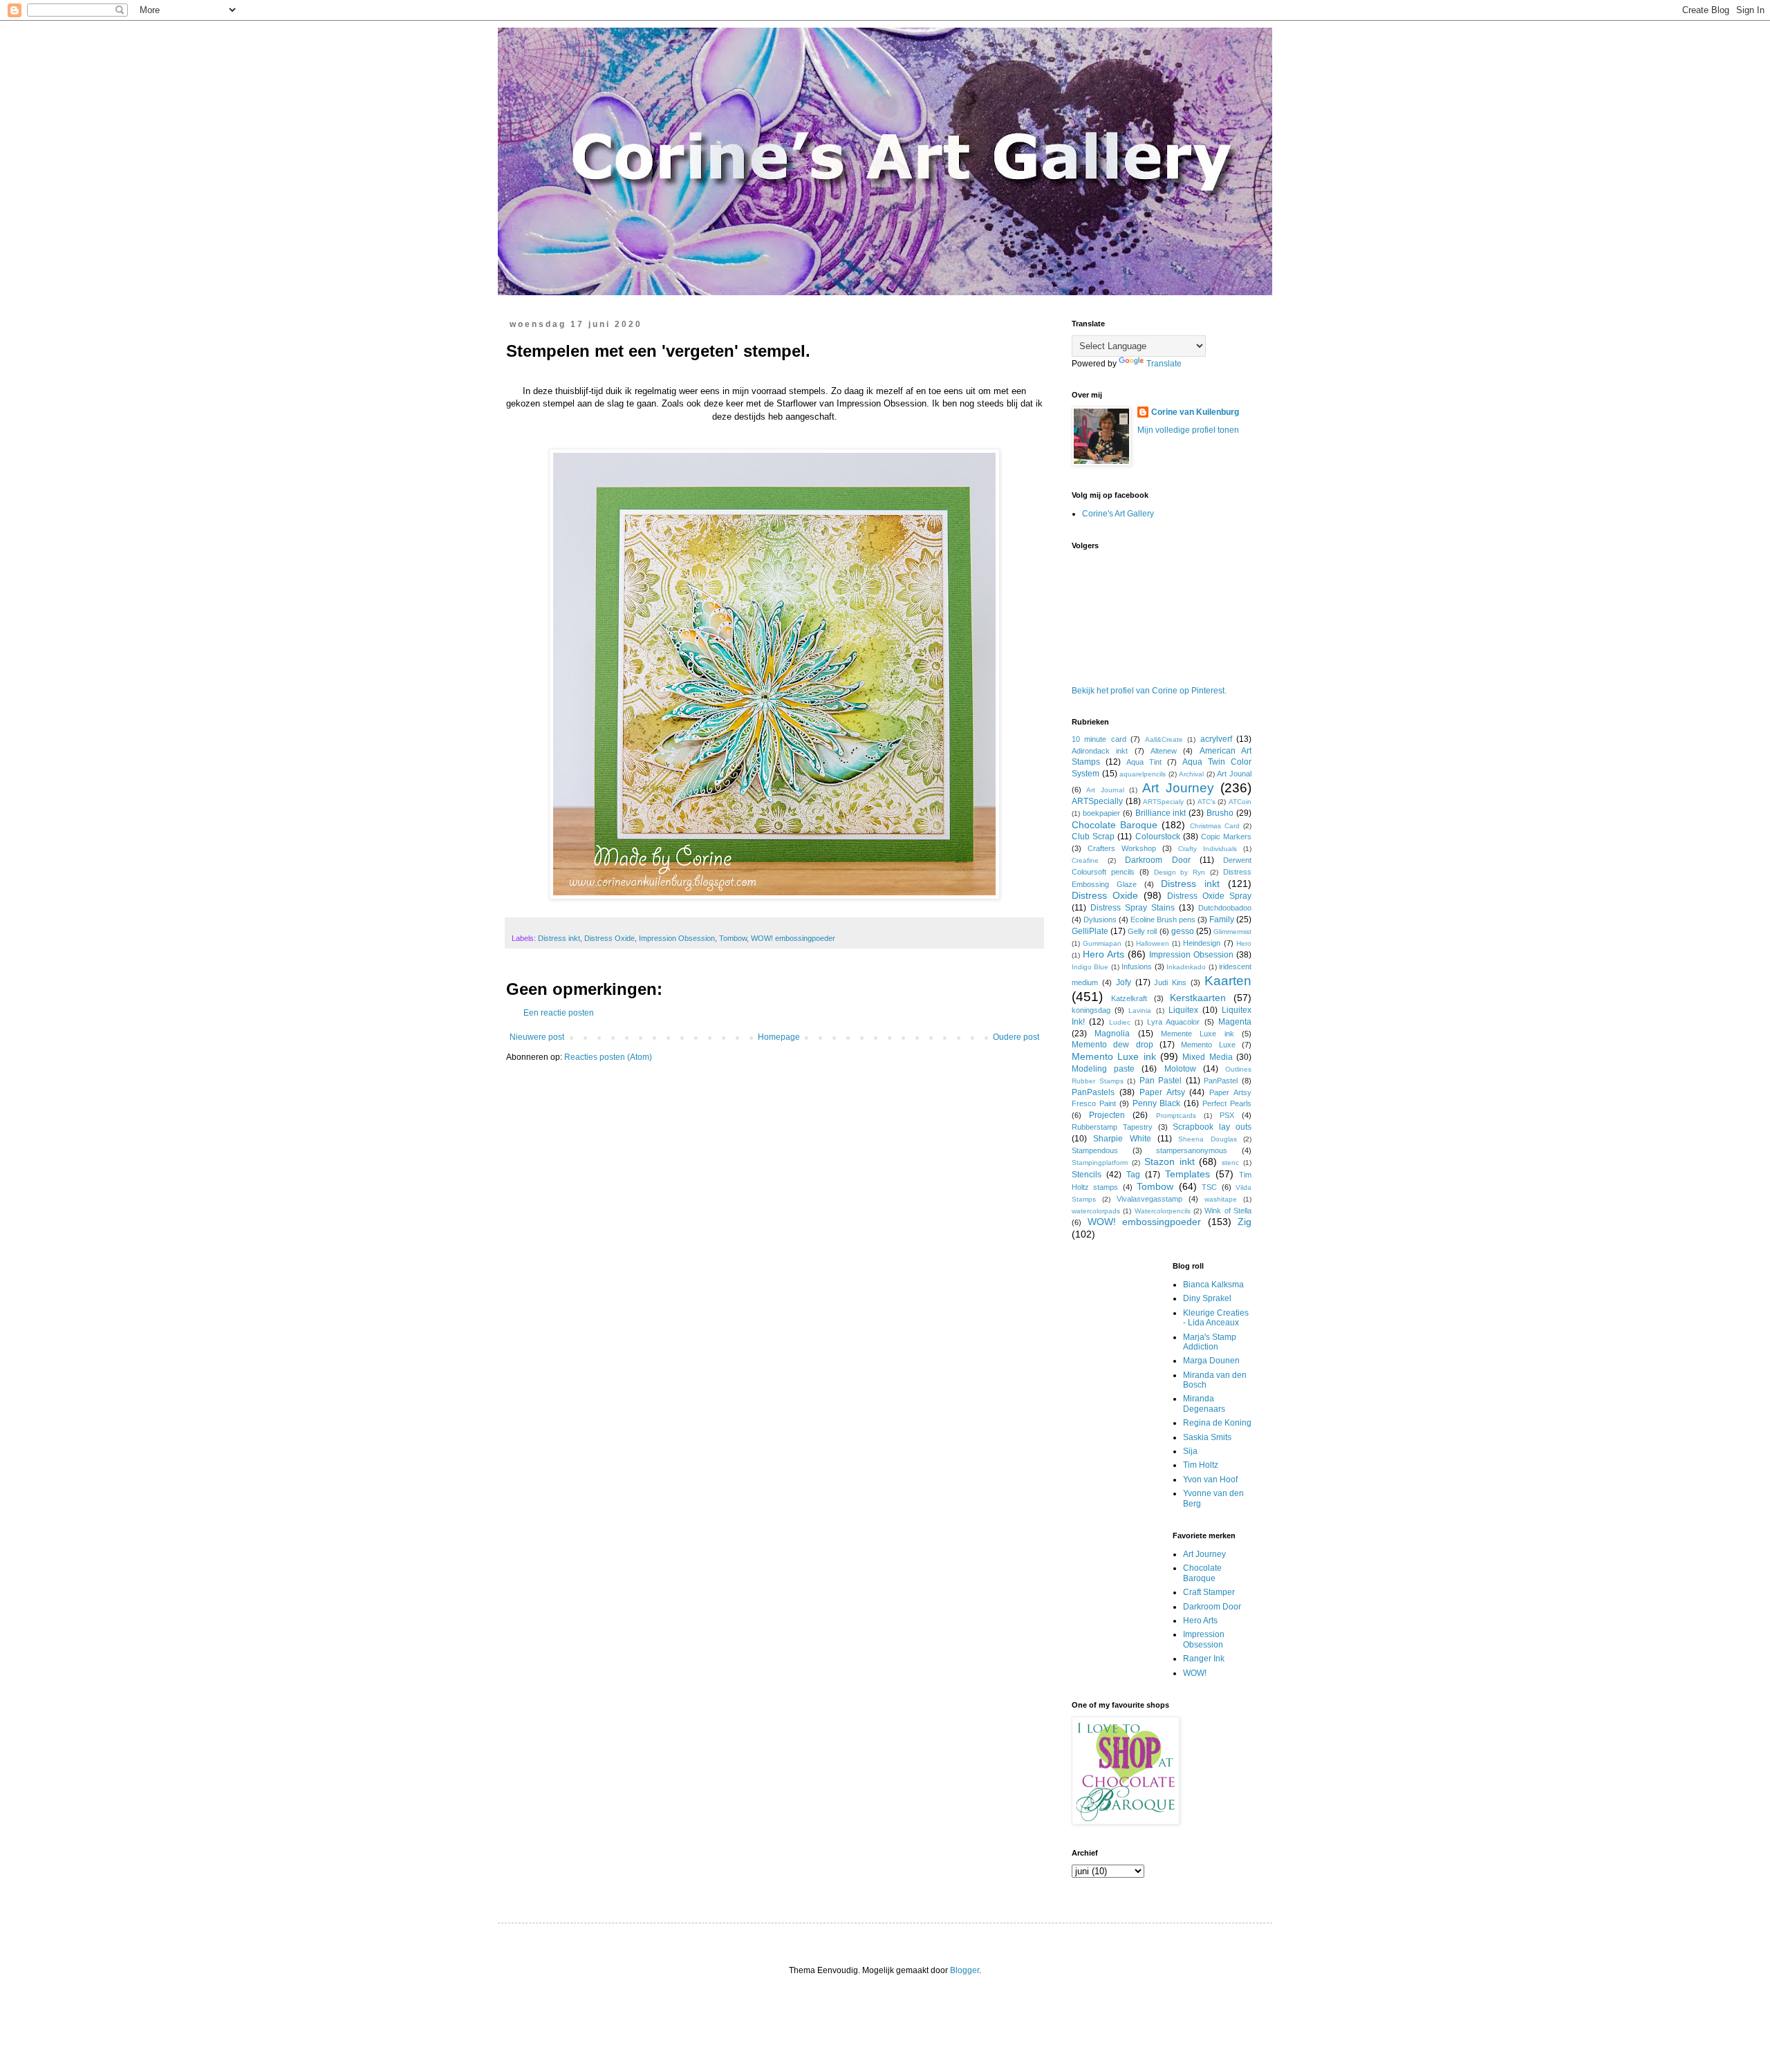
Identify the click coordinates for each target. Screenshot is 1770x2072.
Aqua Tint (1144, 762)
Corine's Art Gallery (1118, 514)
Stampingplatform (1100, 1163)
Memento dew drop (1112, 1045)
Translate (1164, 364)
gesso (1183, 931)
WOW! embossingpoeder (793, 938)
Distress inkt (559, 938)
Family (1222, 920)
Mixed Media (1207, 1057)
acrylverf (1216, 739)
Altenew (1164, 751)
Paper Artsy (1162, 1092)
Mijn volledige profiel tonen (1188, 430)
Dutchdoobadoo (1225, 908)
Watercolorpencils (1163, 1211)
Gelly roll (1142, 931)
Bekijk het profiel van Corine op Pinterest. (1149, 691)
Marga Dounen (1211, 1361)
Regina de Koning (1217, 1423)
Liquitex (1183, 1010)
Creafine (1085, 860)
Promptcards (1176, 1116)
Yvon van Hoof (1210, 1480)
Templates (1187, 1174)
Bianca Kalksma (1213, 1285)
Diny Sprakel (1207, 1298)
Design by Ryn (1180, 872)
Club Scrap (1093, 837)
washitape (1221, 1199)
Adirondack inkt (1100, 751)
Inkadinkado (1186, 967)
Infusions (1137, 967)
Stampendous (1095, 1150)
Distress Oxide (609, 938)
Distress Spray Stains (1133, 908)
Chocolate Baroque (1115, 825)
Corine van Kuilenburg (1195, 412)
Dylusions (1100, 920)
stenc (1230, 1163)
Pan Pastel (1161, 1081)
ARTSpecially (1097, 801)
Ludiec (1120, 1022)
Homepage (779, 1037)
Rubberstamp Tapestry (1112, 1127)
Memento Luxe (1208, 1045)
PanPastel (1221, 1081)
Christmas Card (1215, 826)
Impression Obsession (677, 938)
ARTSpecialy (1163, 802)
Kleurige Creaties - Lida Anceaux (1216, 1318)
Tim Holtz (1201, 1465)
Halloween (1153, 943)
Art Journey (1178, 788)
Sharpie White (1122, 1139)
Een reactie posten (559, 1013)
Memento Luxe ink (1114, 1056)
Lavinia (1140, 1010)
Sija (1190, 1451)
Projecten (1107, 1115)
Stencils (1087, 1175)
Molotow (1180, 1069)
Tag (1133, 1175)
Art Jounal (1234, 774)
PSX (1227, 1115)
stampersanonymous (1192, 1150)
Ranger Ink (1204, 1659)
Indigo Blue (1090, 967)
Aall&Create (1164, 739)
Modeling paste (1103, 1069)
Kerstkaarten (1198, 998)
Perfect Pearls (1227, 1103)
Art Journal (1105, 790)
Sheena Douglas (1207, 1139)
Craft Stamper (1209, 1592)
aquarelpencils (1143, 774)
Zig (1245, 1222)
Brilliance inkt (1161, 813)
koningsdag (1091, 1010)
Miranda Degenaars (1204, 1403)
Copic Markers (1226, 837)
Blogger (965, 1970)
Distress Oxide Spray (1209, 896)
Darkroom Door (1157, 860)
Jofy (1124, 982)
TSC (1209, 1187)
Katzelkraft (1129, 998)
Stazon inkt (1170, 1161)
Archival (1191, 774)
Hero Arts (1103, 954)
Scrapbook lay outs (1212, 1127)
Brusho (1220, 813)
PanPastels (1093, 1092)
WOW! (1195, 1673)
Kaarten (1228, 981)
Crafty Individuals (1208, 849)
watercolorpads (1096, 1211)
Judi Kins (1170, 982)
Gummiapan (1102, 943)
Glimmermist (1232, 932)
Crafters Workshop (1122, 848)
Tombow (733, 938)
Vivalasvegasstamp (1149, 1199)
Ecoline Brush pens (1163, 920)
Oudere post (1016, 1037)
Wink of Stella (1228, 1211)
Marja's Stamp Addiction (1210, 1342)
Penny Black (1157, 1103)
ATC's (1207, 802)
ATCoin (1240, 802)
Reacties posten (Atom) (608, 1057)
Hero (1244, 943)
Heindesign (1202, 943)
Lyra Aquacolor (1173, 1022)
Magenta (1235, 1022)
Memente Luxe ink (1198, 1034)
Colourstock (1158, 837)
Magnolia (1112, 1034)
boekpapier (1101, 813)
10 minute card (1099, 739)
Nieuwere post (537, 1037)
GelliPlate (1090, 931)
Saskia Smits (1207, 1437)
